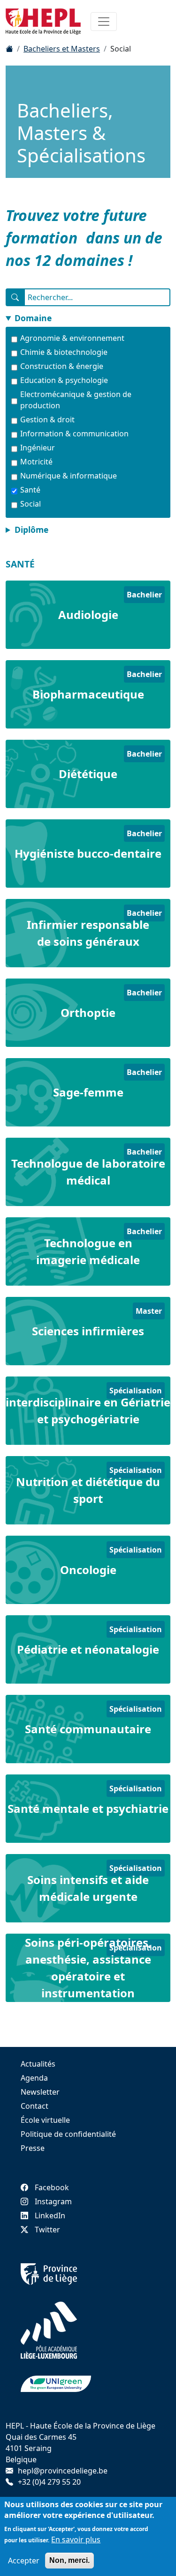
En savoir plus (76, 2539)
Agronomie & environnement (72, 338)
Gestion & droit (47, 420)
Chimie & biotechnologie (64, 352)
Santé (30, 490)
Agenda (34, 2078)
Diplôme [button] (31, 530)
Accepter (24, 2561)
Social (31, 504)
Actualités (38, 2064)
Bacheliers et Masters (62, 49)
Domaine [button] (33, 318)
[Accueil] (9, 49)
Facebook (52, 2187)
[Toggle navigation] (104, 22)
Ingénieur (38, 448)
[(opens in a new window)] (49, 2274)
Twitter (47, 2230)
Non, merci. (69, 2560)
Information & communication (74, 434)
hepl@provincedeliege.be (63, 2471)
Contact (34, 2106)
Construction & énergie (62, 366)
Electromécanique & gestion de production (76, 400)
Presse (33, 2148)
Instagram (53, 2201)
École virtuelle (45, 2120)
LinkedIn (50, 2215)
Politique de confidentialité (68, 2134)
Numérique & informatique (69, 476)
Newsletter (40, 2092)
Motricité (36, 462)
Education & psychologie (64, 380)
